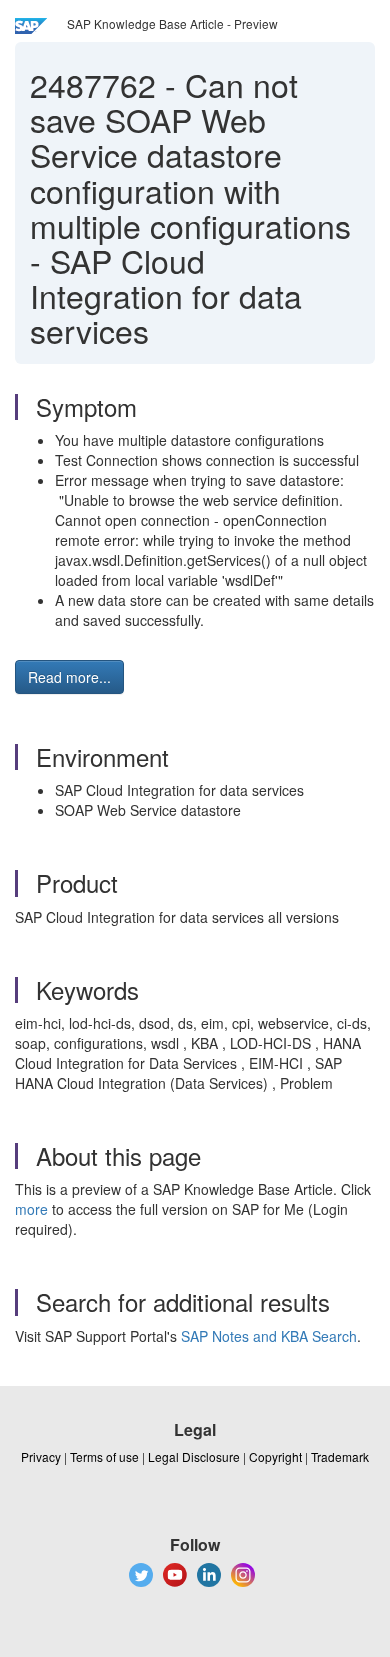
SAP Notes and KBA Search (269, 1336)
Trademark (340, 1456)
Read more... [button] (69, 677)
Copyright (275, 1456)
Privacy (41, 1456)
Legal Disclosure (194, 1456)
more (31, 1209)
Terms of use (104, 1456)
